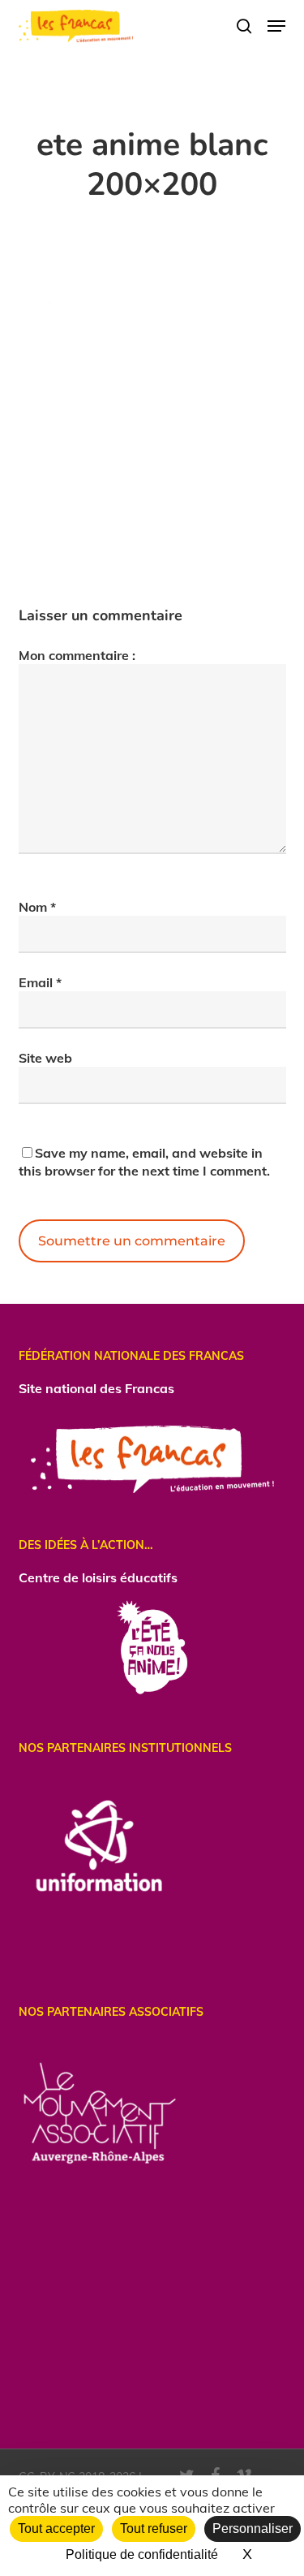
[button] (276, 26)
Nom (37, 907)
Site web (45, 1058)
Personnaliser (253, 2529)
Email (40, 982)
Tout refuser (154, 2529)
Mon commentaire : (77, 655)
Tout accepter (56, 2529)
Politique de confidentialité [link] (142, 2554)
